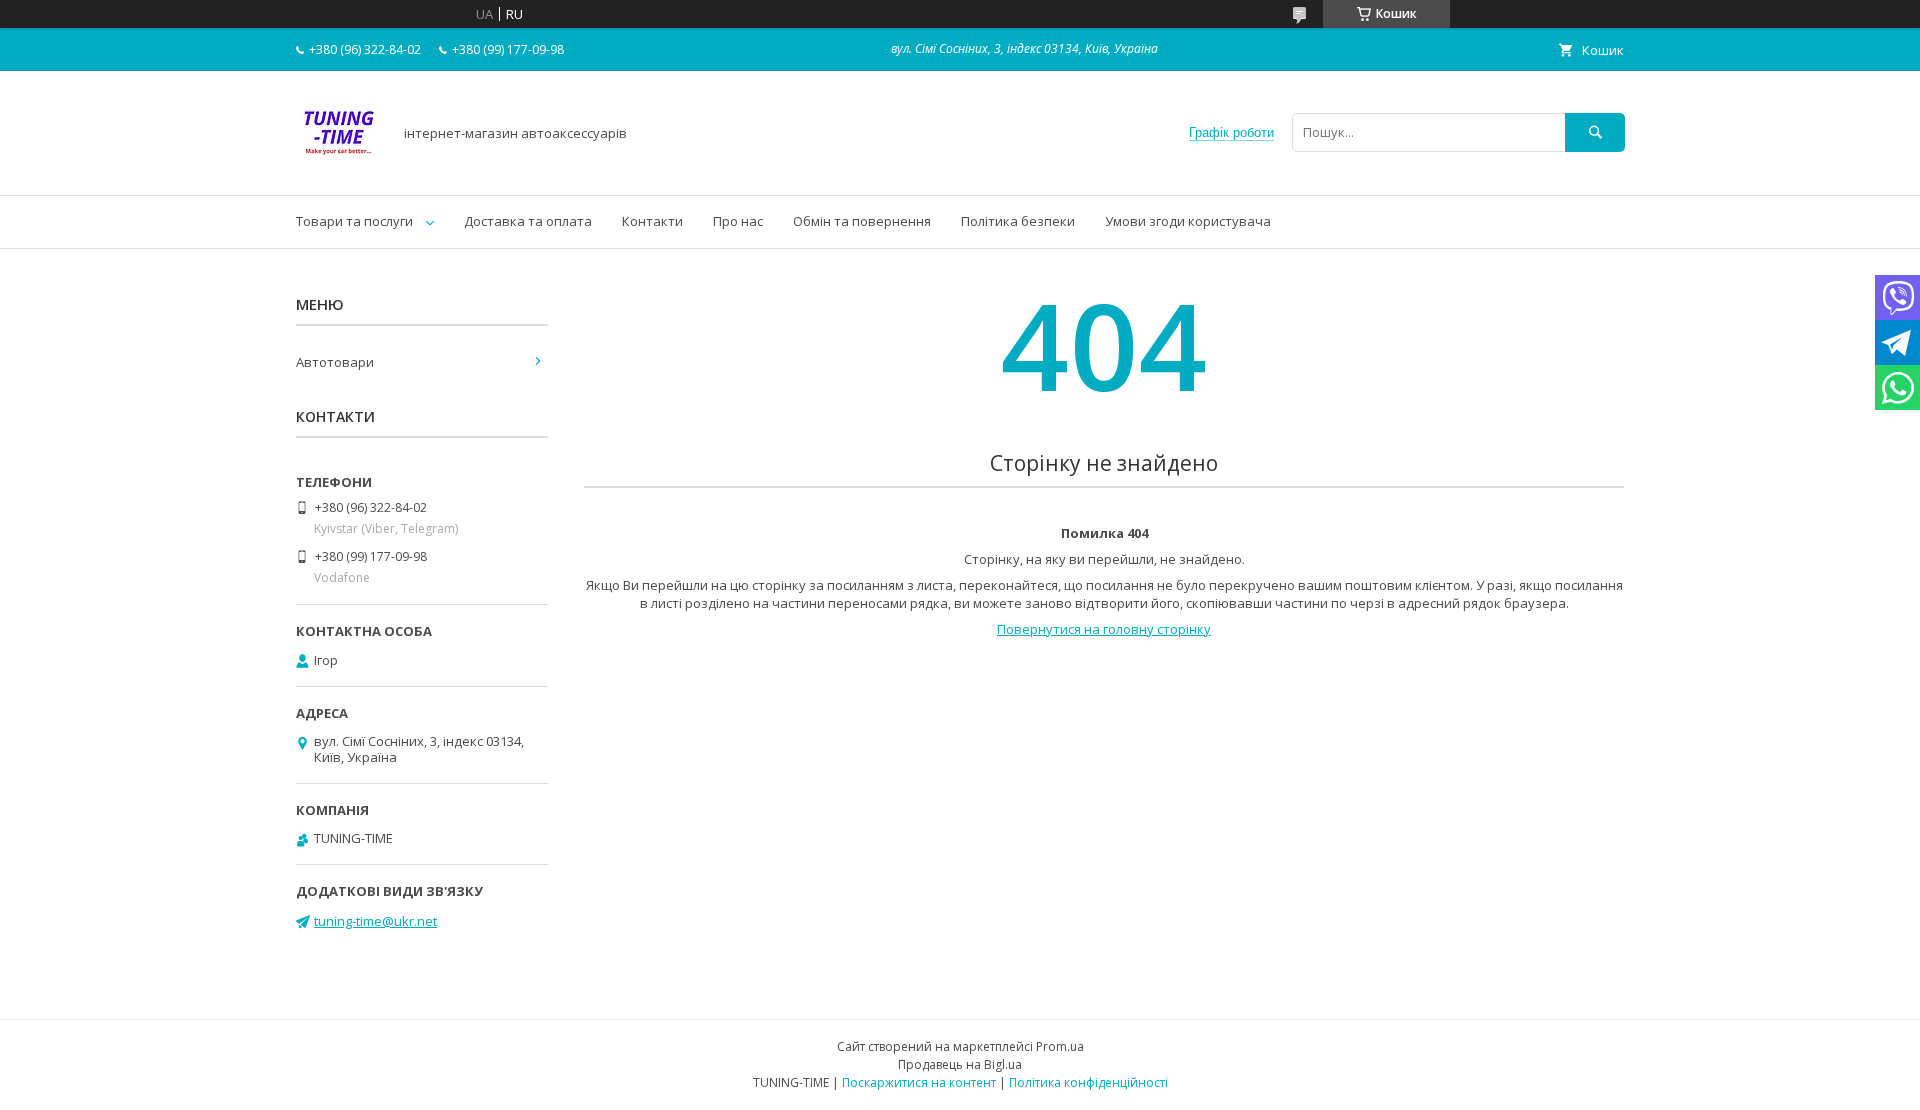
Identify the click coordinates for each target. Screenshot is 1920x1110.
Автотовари (335, 362)
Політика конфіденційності (1088, 1082)
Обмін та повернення (862, 221)
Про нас (738, 221)
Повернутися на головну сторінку (1104, 629)
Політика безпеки (1018, 221)
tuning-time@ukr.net (375, 921)
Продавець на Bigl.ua (960, 1064)
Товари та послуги (354, 221)
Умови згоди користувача (1188, 221)
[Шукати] (1595, 132)
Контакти (652, 221)
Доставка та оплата (528, 221)
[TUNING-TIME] (338, 169)
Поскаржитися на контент (919, 1082)
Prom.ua (1060, 1046)
